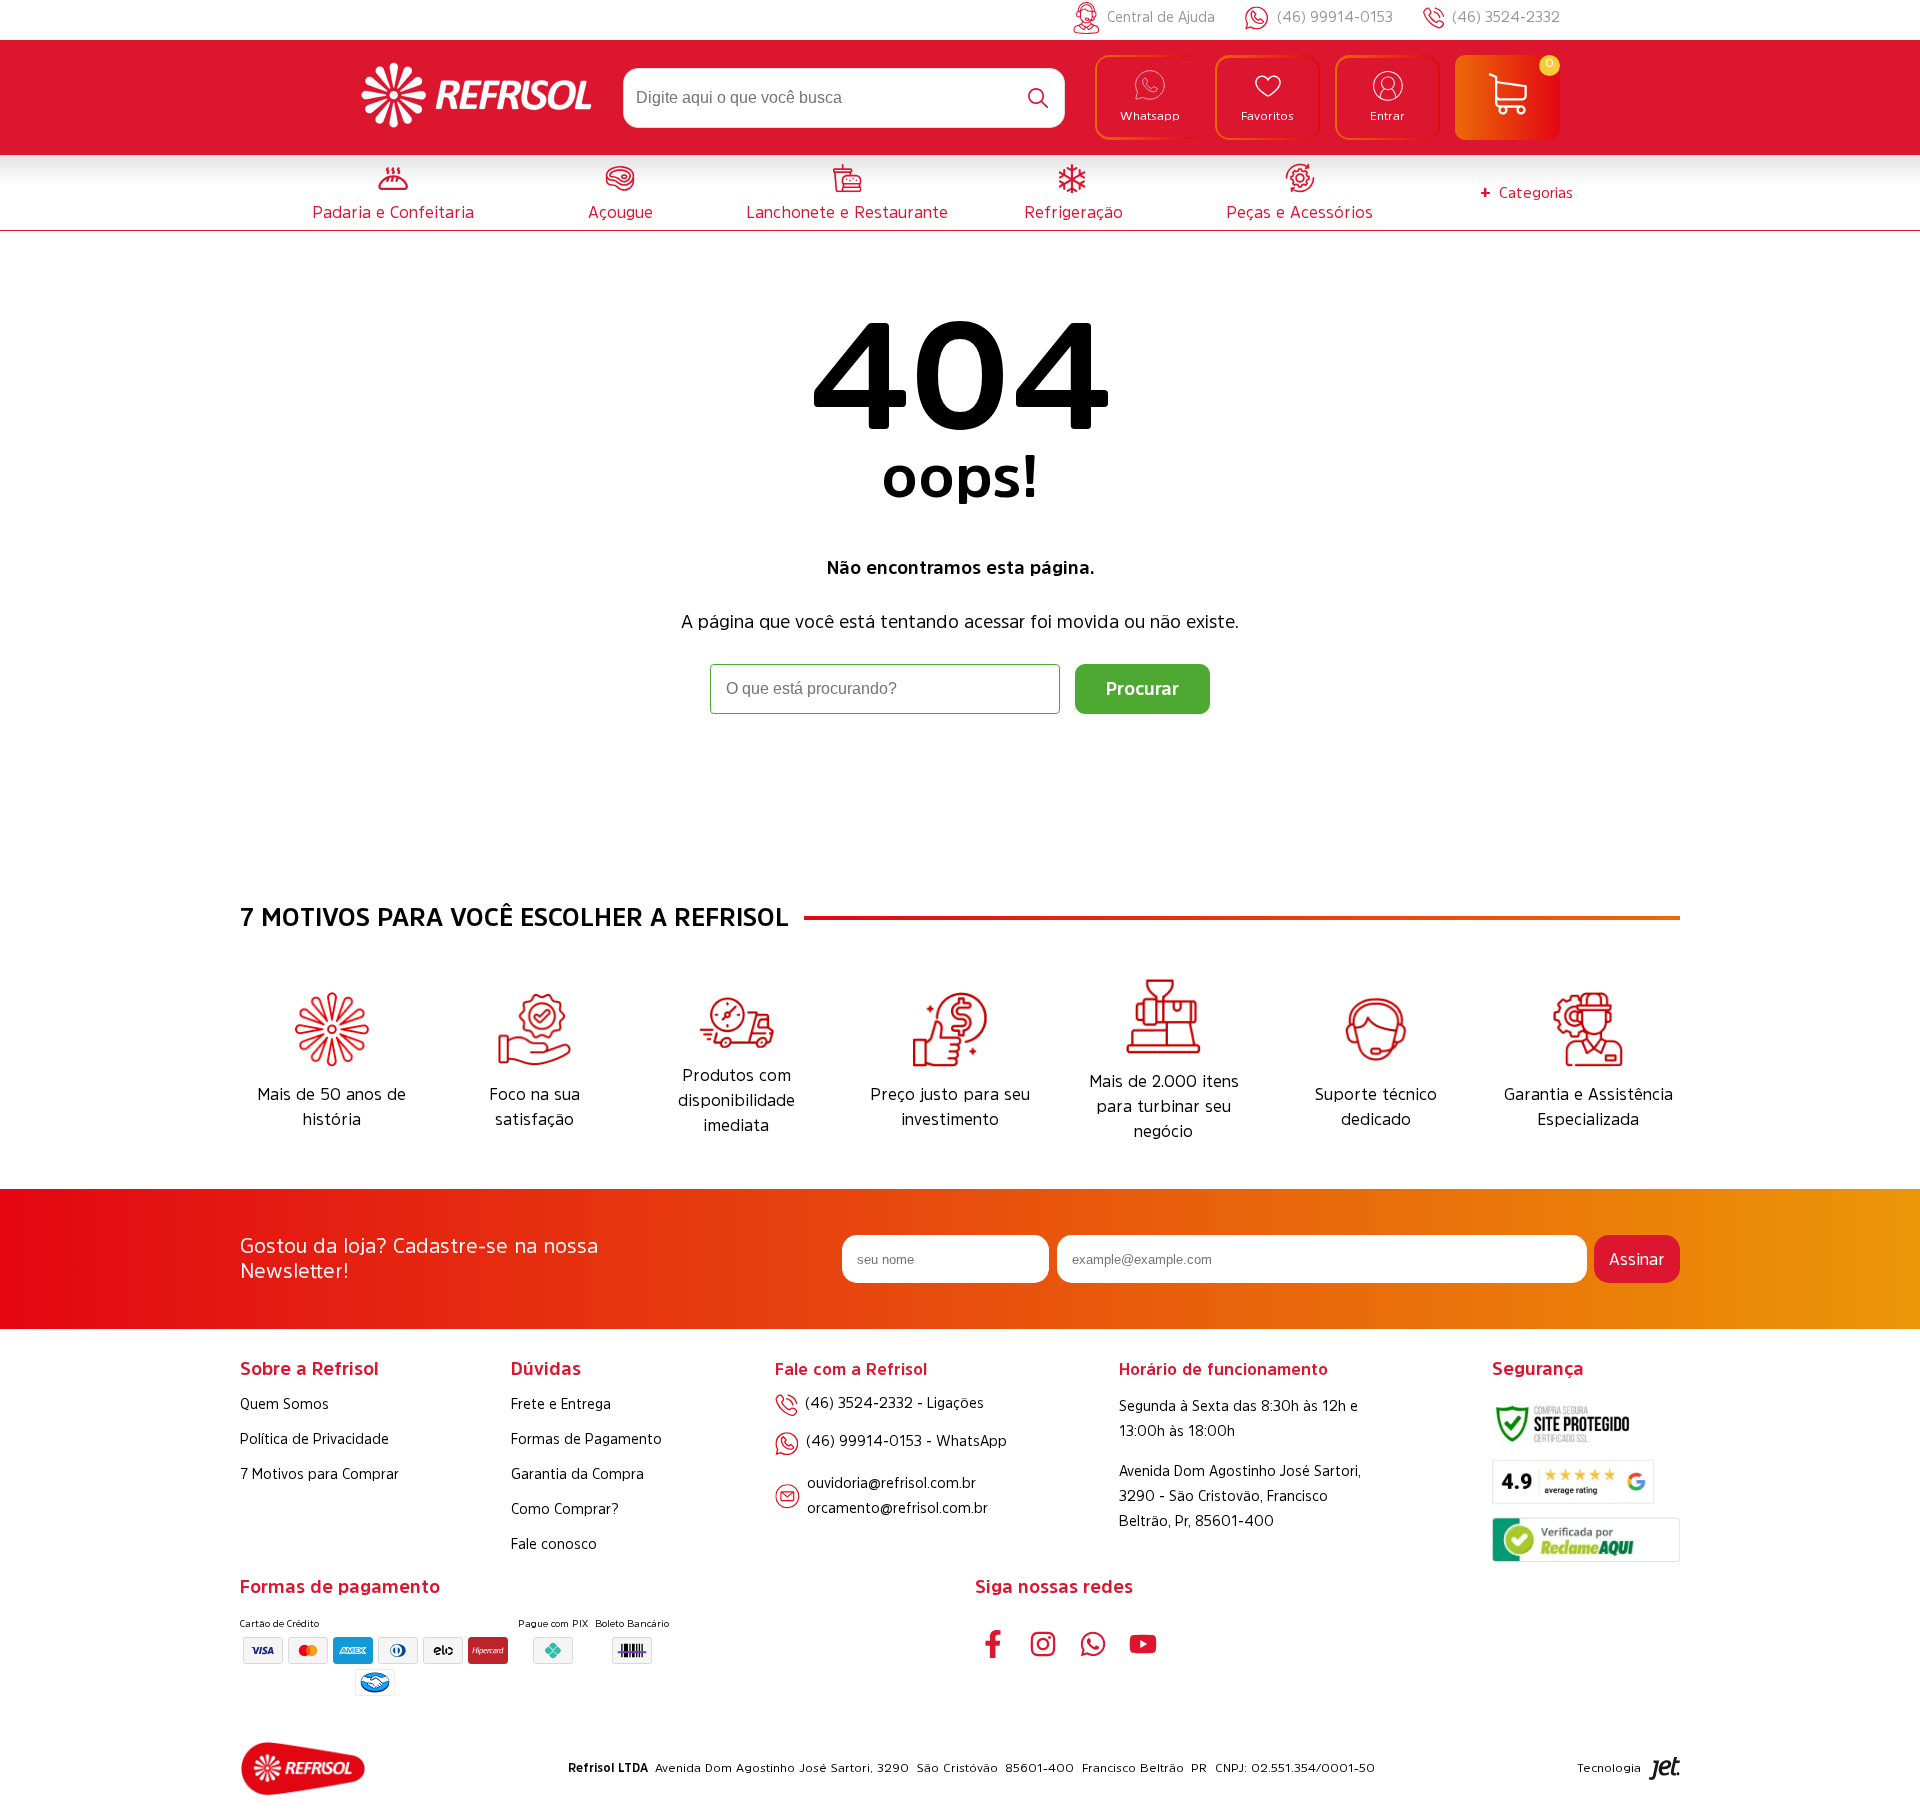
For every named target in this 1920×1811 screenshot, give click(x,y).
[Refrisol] (476, 98)
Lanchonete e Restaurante (847, 212)
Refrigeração (1073, 212)
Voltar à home (960, 769)
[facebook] (992, 1644)
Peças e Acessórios (1299, 212)
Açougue (620, 212)
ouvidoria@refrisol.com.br (891, 1483)
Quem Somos (284, 1404)
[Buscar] (1038, 98)
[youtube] (1142, 1644)
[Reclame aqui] (1586, 1556)
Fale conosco (554, 1544)
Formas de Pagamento (586, 1439)
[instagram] (1042, 1644)
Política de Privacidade (314, 1439)
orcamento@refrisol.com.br (897, 1508)
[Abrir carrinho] (1507, 98)
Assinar (1637, 1259)
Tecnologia (1609, 1768)
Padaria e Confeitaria (393, 212)
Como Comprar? (565, 1509)
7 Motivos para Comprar (319, 1474)
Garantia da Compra (577, 1474)
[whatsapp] (1092, 1644)
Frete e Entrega (561, 1404)
